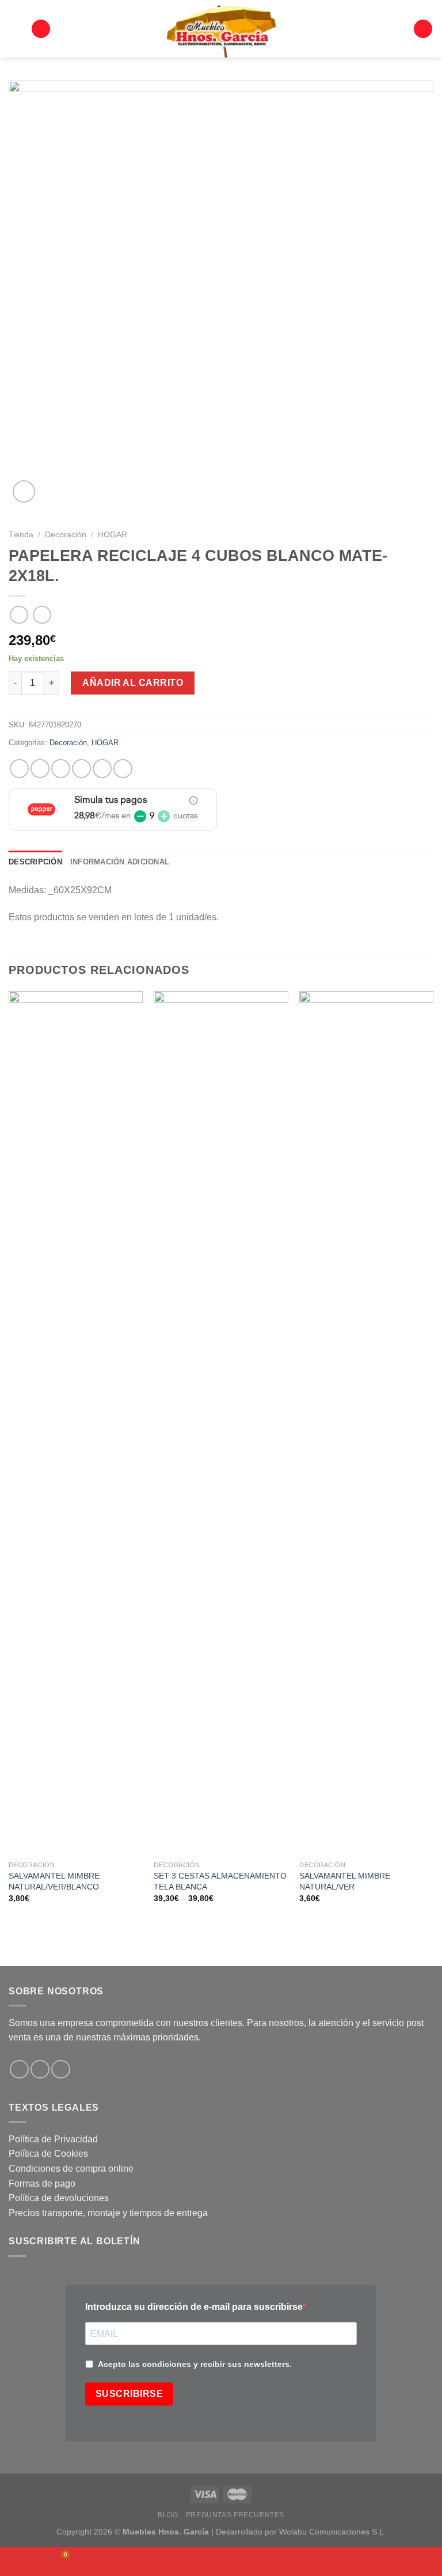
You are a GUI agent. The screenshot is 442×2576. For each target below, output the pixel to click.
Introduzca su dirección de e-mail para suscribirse (194, 2307)
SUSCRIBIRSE (129, 2394)
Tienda (21, 535)
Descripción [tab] (35, 862)
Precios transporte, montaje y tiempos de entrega (108, 2213)
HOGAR (113, 535)
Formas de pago (42, 2184)
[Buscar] (41, 29)
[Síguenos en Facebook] (19, 2069)
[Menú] (16, 29)
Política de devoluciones (59, 2198)
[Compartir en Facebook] (40, 769)
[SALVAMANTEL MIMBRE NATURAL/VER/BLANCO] (76, 1423)
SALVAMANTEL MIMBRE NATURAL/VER (345, 1881)
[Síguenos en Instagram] (40, 2069)
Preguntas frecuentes (235, 2515)
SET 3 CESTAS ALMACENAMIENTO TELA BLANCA (220, 1881)
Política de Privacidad (53, 2139)
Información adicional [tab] (120, 862)
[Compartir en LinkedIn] (123, 769)
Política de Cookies (48, 2154)
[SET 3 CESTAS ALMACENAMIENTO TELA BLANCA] (221, 1423)
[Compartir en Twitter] (61, 769)
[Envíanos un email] (61, 2069)
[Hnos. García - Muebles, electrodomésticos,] (221, 29)
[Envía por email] (81, 769)
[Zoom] (24, 492)
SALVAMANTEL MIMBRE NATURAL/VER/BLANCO (54, 1881)
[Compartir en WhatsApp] (19, 769)
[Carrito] (423, 29)
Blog (168, 2515)
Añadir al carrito (133, 683)
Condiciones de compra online (71, 2169)
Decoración (66, 535)
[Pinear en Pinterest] (102, 769)
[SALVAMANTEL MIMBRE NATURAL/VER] (366, 1423)
